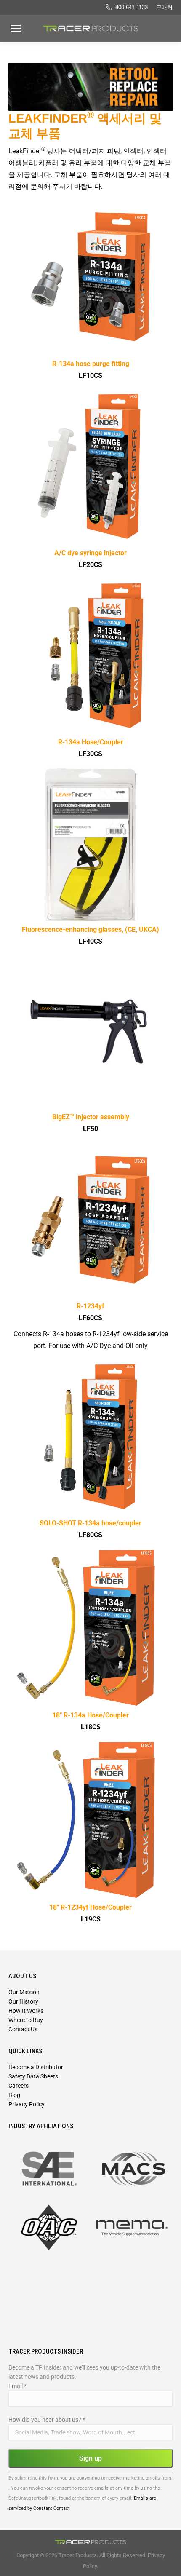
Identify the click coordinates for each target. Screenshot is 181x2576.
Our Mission (24, 1992)
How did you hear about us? (47, 2420)
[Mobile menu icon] (16, 28)
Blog (14, 2095)
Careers (19, 2086)
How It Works (26, 2011)
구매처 (164, 7)
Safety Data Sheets (33, 2076)
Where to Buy (26, 2020)
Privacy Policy (27, 2104)
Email (17, 2386)
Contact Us (23, 2029)
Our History (23, 2001)
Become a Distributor (36, 2067)
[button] (149, 16)
